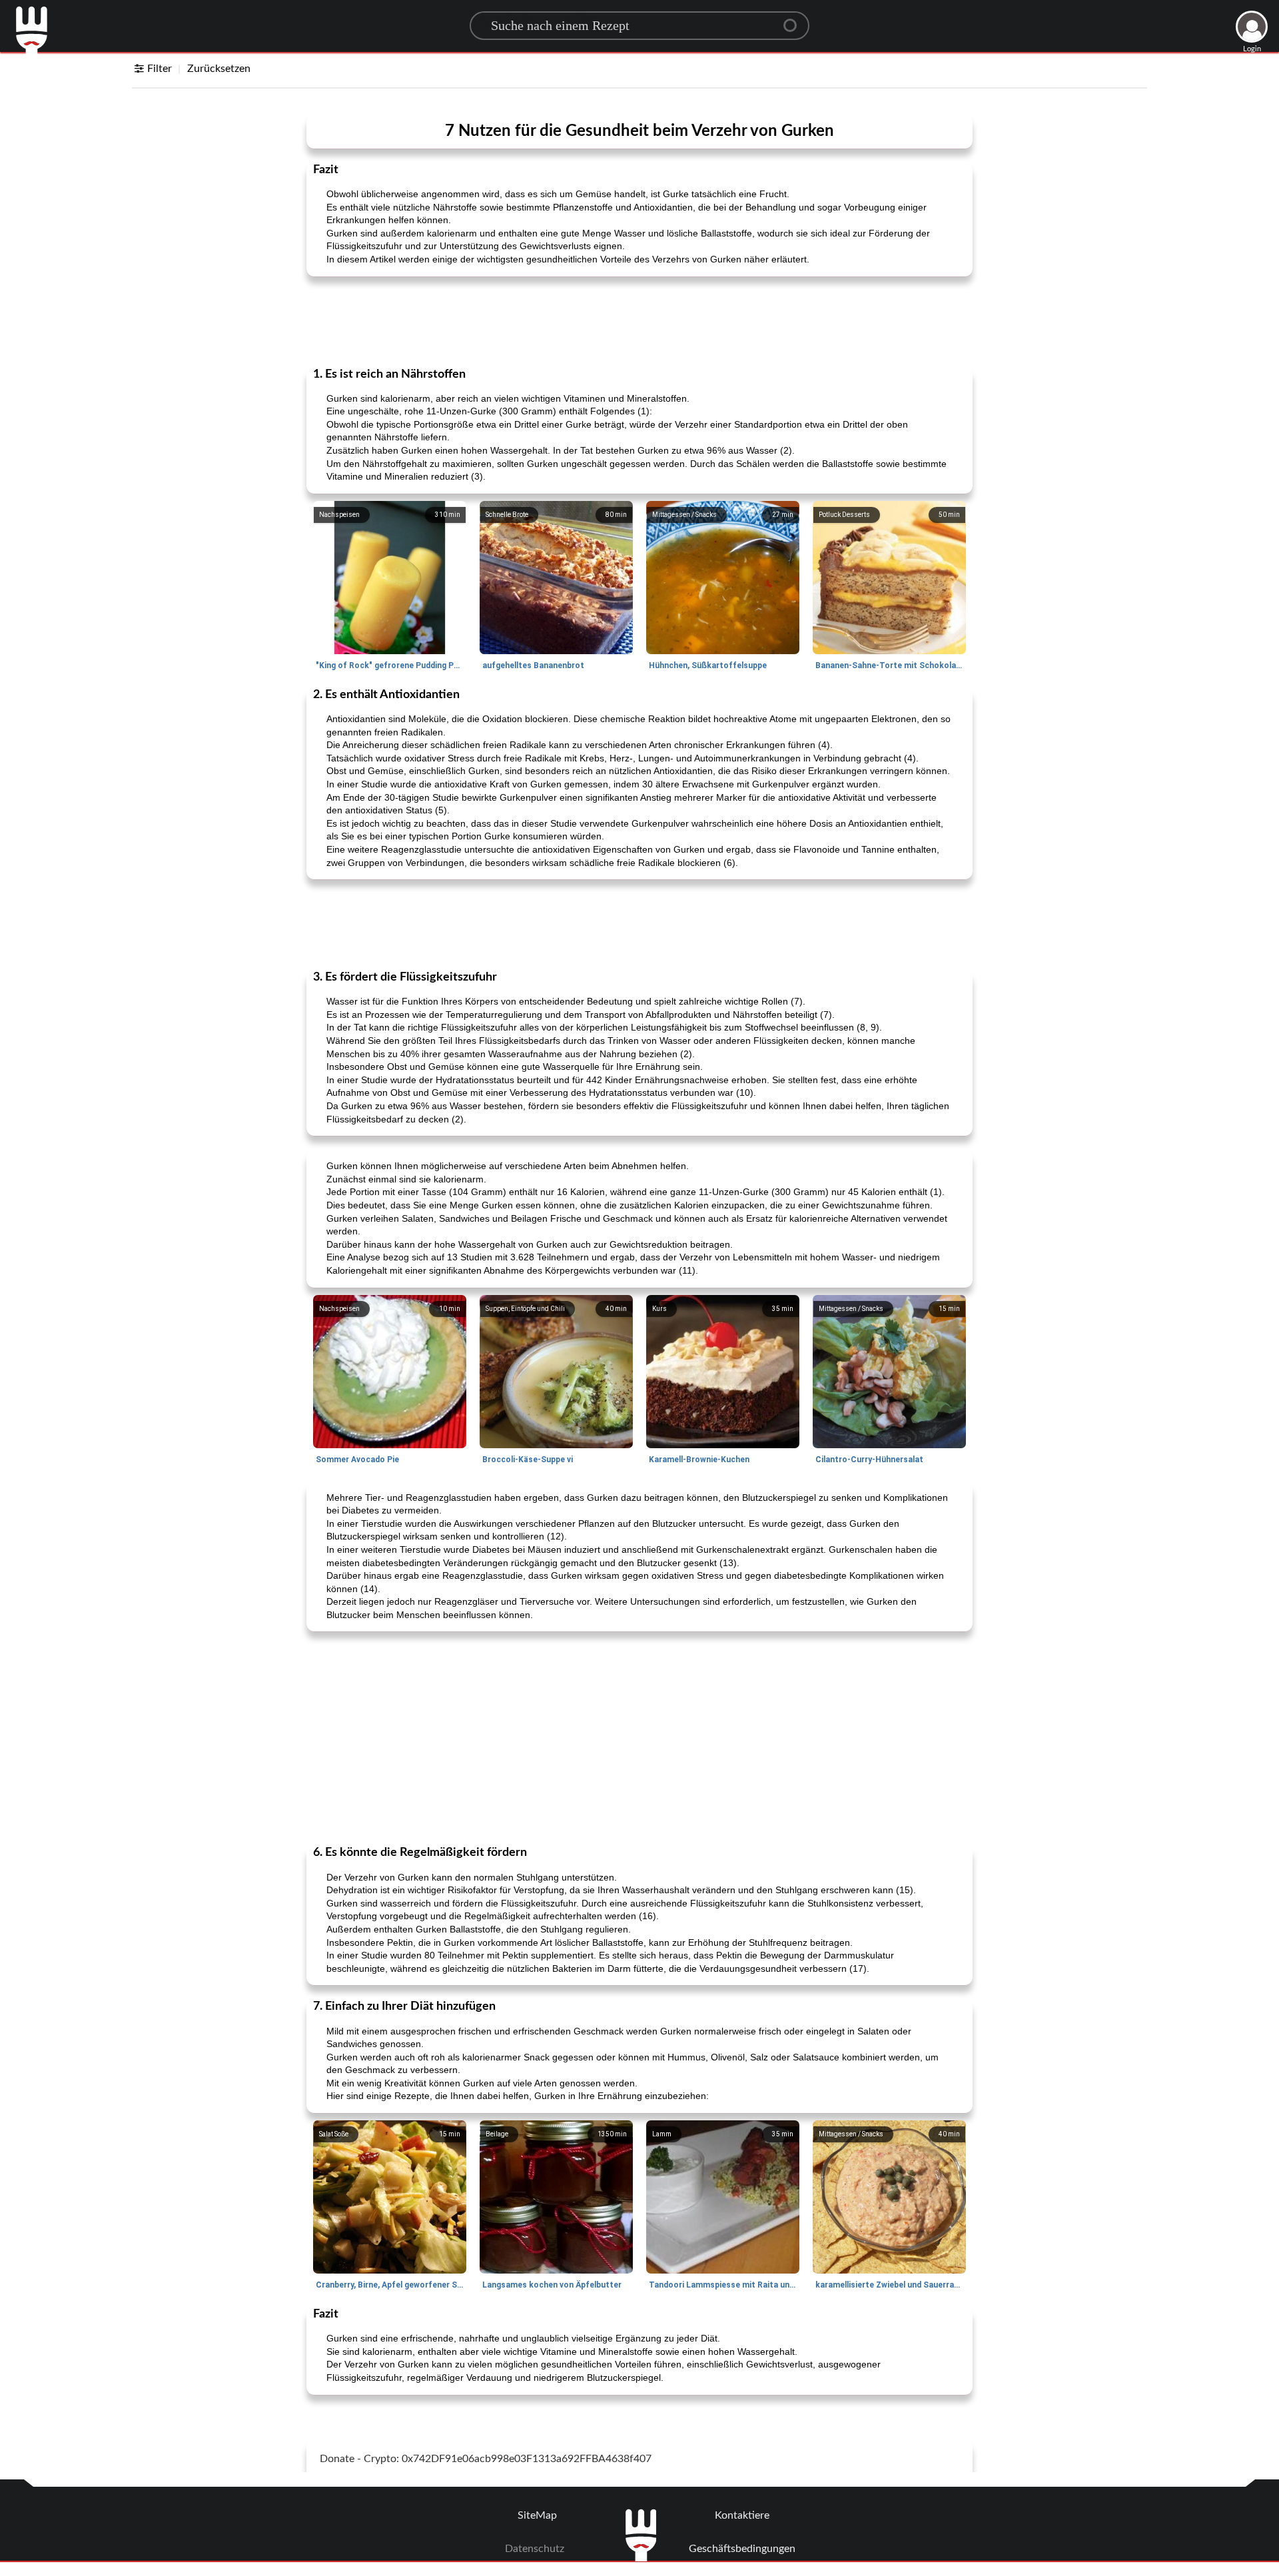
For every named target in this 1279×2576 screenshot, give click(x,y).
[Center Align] (795, 20)
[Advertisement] (639, 320)
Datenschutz (535, 2549)
